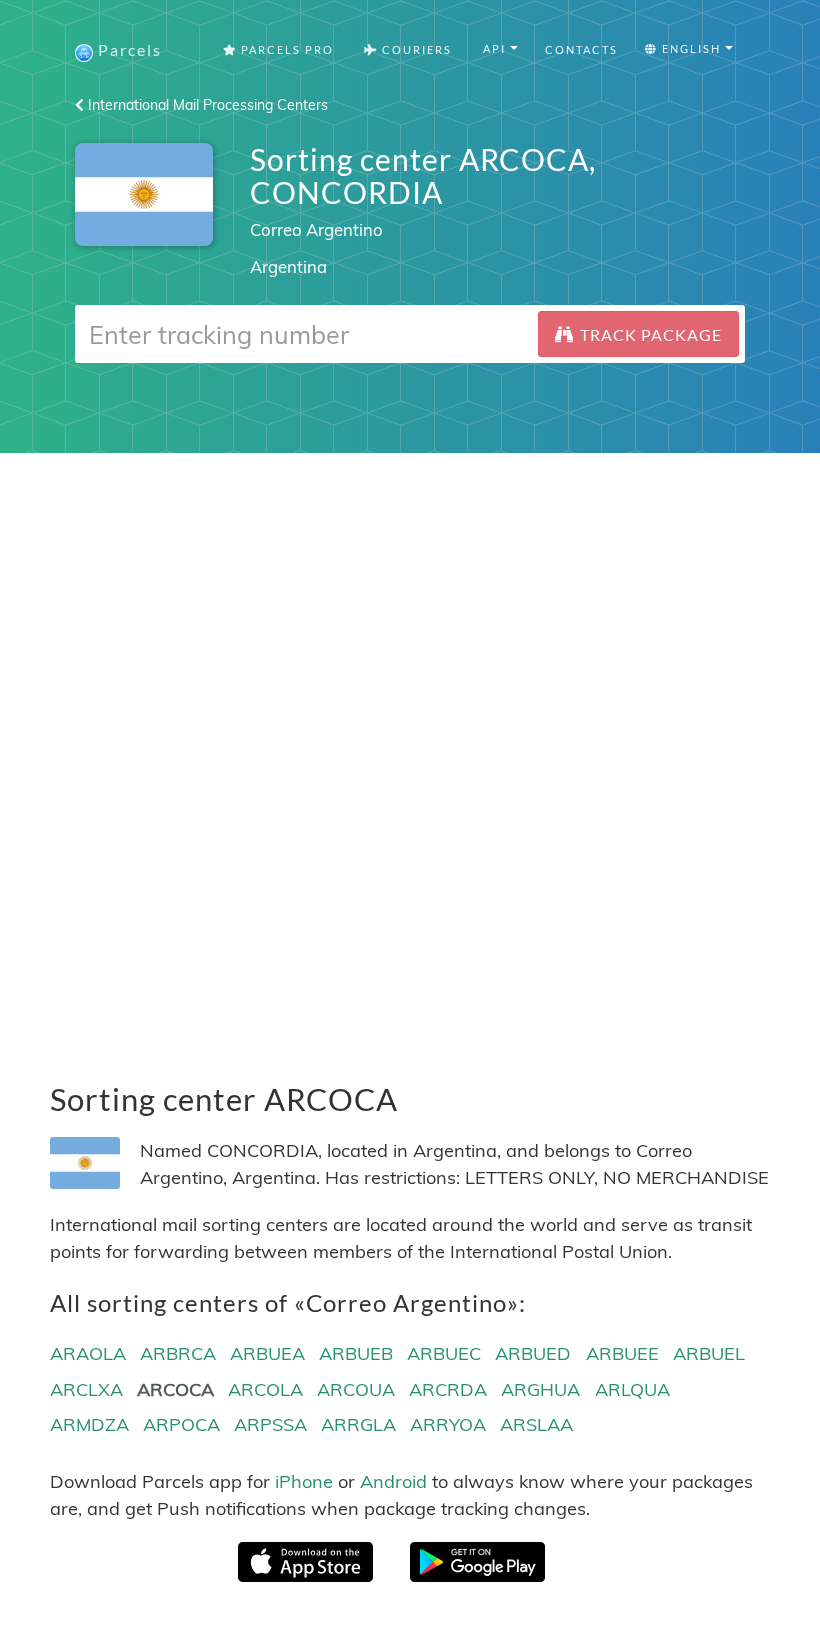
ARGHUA (540, 1389)
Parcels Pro (285, 49)
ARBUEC (444, 1353)
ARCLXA (86, 1389)
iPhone (304, 1481)
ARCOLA (265, 1389)
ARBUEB (356, 1353)
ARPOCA (181, 1424)
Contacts (581, 49)
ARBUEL (709, 1353)
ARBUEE (622, 1353)
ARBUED (533, 1353)
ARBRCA (178, 1353)
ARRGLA (358, 1424)
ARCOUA (356, 1389)
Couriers (415, 49)
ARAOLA (88, 1353)
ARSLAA (536, 1424)
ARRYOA (448, 1424)
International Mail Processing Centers (206, 105)
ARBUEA (267, 1353)
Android (393, 1481)
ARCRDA (448, 1389)
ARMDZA (89, 1424)
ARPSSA (270, 1424)
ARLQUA (632, 1389)
